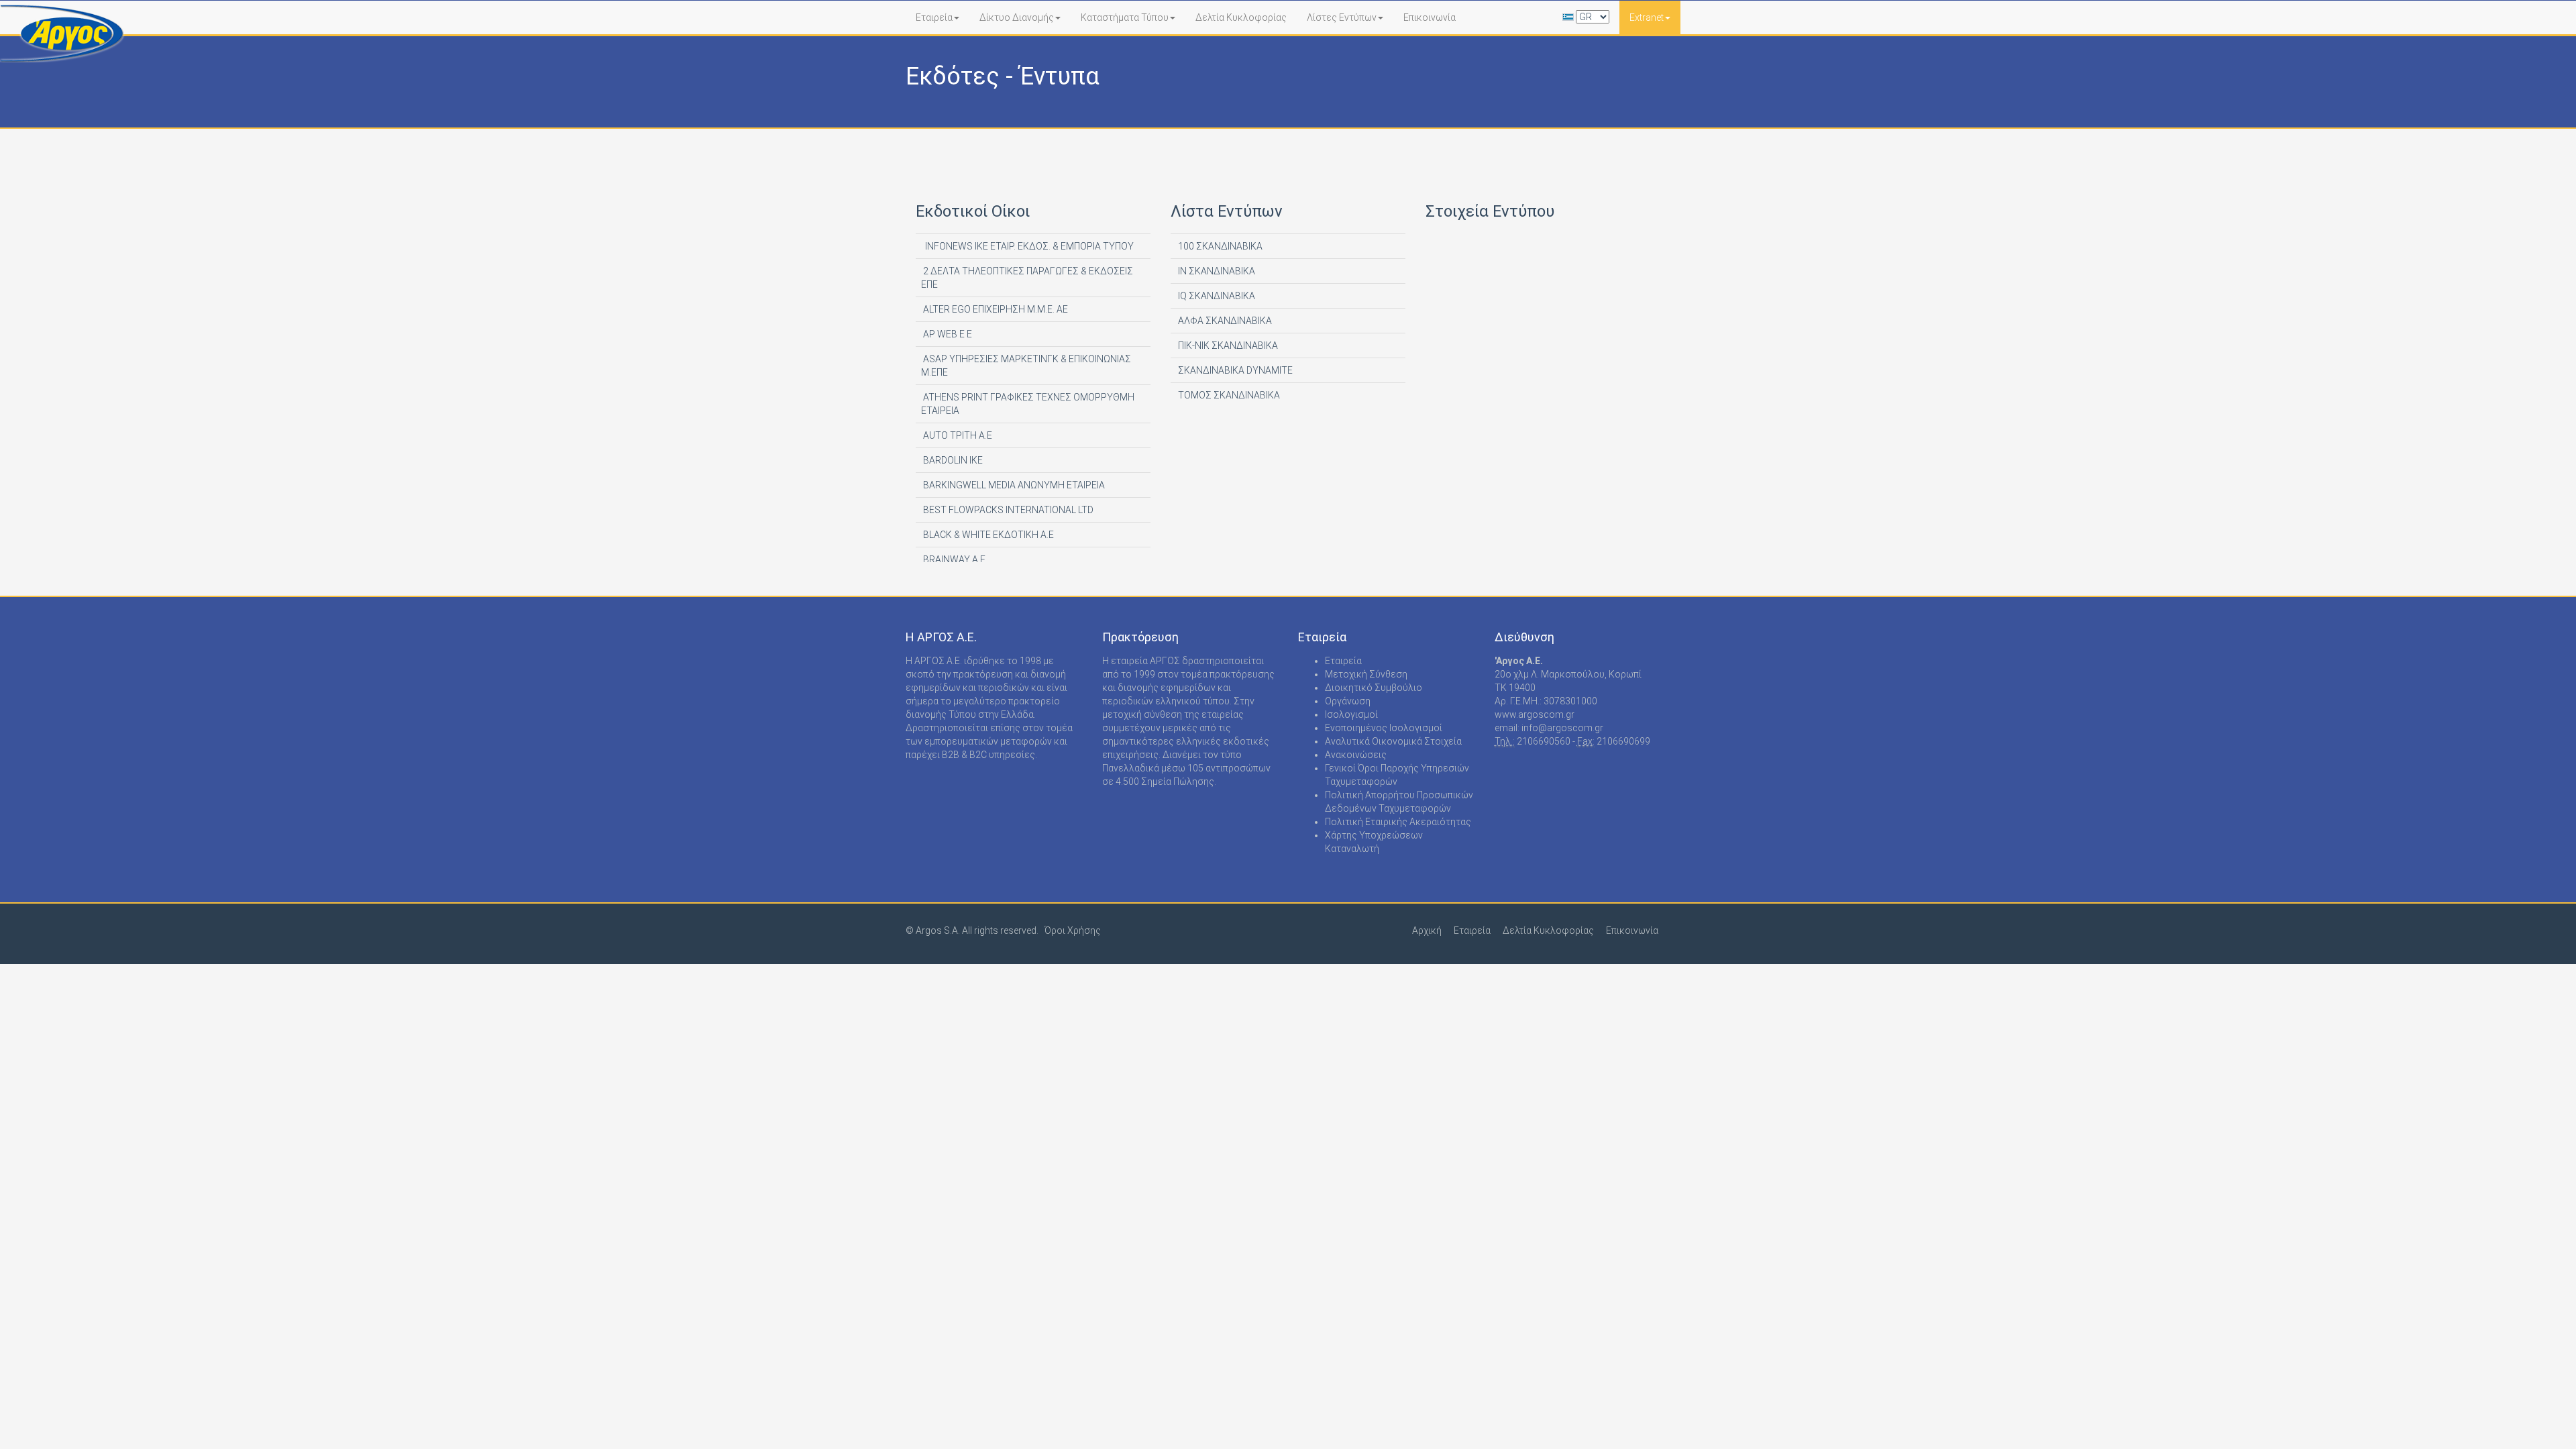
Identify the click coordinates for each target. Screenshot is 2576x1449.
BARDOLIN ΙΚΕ (952, 460)
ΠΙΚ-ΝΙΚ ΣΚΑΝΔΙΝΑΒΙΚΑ (1227, 345)
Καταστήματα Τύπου (1125, 17)
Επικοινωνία (1430, 17)
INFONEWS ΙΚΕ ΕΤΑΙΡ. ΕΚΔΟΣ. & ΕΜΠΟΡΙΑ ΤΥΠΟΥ (1027, 246)
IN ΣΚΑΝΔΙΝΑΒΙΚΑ (1216, 271)
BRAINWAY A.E (953, 559)
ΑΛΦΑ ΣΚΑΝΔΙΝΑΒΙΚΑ (1224, 321)
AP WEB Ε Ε (947, 334)
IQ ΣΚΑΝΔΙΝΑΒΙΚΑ (1216, 296)
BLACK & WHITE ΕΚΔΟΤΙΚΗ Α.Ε (987, 535)
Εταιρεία (934, 17)
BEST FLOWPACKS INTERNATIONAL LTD (1007, 510)
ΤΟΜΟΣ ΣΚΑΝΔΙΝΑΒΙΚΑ (1228, 395)
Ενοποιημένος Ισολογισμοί (1384, 728)
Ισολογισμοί (1351, 714)
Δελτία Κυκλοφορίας (1241, 17)
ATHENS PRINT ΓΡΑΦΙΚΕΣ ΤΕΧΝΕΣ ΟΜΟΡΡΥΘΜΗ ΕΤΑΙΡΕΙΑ (1028, 404)
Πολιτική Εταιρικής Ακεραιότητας (1398, 822)
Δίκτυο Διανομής (1017, 17)
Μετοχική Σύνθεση (1366, 674)
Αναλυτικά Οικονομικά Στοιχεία (1393, 741)
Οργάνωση (1348, 701)
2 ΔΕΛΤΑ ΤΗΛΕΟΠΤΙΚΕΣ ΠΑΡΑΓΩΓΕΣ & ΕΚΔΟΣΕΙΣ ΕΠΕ (1027, 278)
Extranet (1647, 17)
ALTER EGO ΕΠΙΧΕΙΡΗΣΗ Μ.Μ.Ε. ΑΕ (995, 309)
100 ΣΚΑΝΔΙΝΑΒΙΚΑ (1219, 246)
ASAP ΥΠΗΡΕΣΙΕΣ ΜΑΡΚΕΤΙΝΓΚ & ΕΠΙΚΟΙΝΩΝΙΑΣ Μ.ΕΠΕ (1026, 366)
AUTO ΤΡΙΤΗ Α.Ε (957, 435)
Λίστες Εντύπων (1342, 17)
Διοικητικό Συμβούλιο (1374, 688)
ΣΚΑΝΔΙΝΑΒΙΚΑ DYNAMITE (1234, 370)
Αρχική (1427, 930)
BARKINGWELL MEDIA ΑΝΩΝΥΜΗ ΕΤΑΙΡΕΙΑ (1013, 485)
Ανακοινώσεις (1356, 755)
